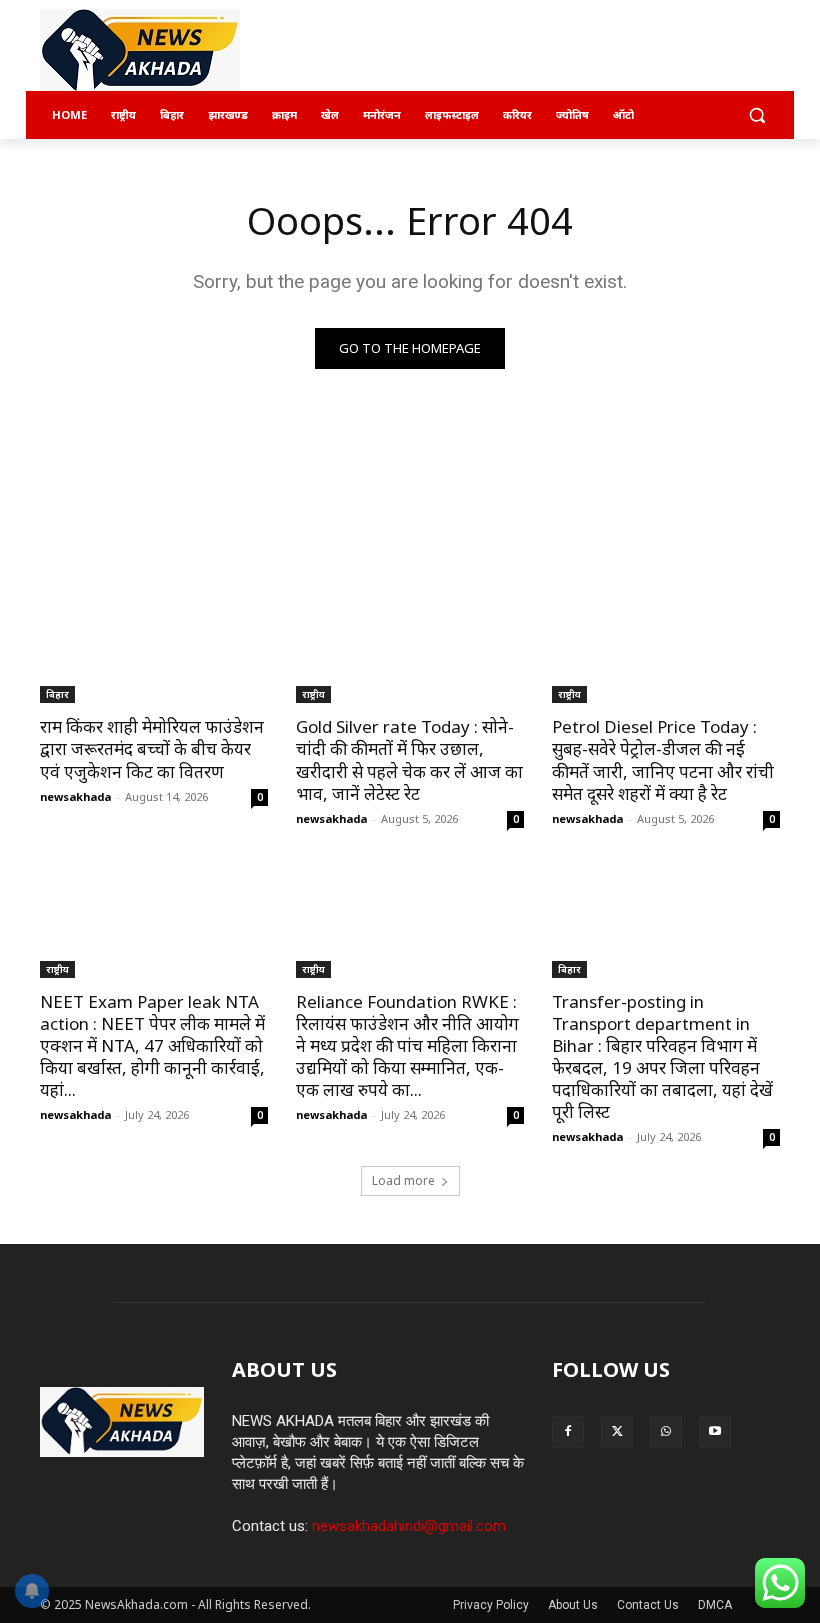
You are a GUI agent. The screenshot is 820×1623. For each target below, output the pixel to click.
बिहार (57, 694)
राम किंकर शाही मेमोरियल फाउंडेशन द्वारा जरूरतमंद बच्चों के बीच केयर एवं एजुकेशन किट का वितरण (152, 748)
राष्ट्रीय (313, 694)
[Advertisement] (546, 51)
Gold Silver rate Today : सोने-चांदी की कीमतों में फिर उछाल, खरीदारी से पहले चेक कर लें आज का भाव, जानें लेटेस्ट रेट (409, 759)
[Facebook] (568, 1432)
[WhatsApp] (666, 1432)
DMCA (715, 1605)
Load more (403, 1180)
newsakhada (75, 796)
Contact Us (648, 1605)
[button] (756, 115)
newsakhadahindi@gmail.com (409, 1526)
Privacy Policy (491, 1605)
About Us (573, 1605)
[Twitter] (617, 1432)
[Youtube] (715, 1432)
